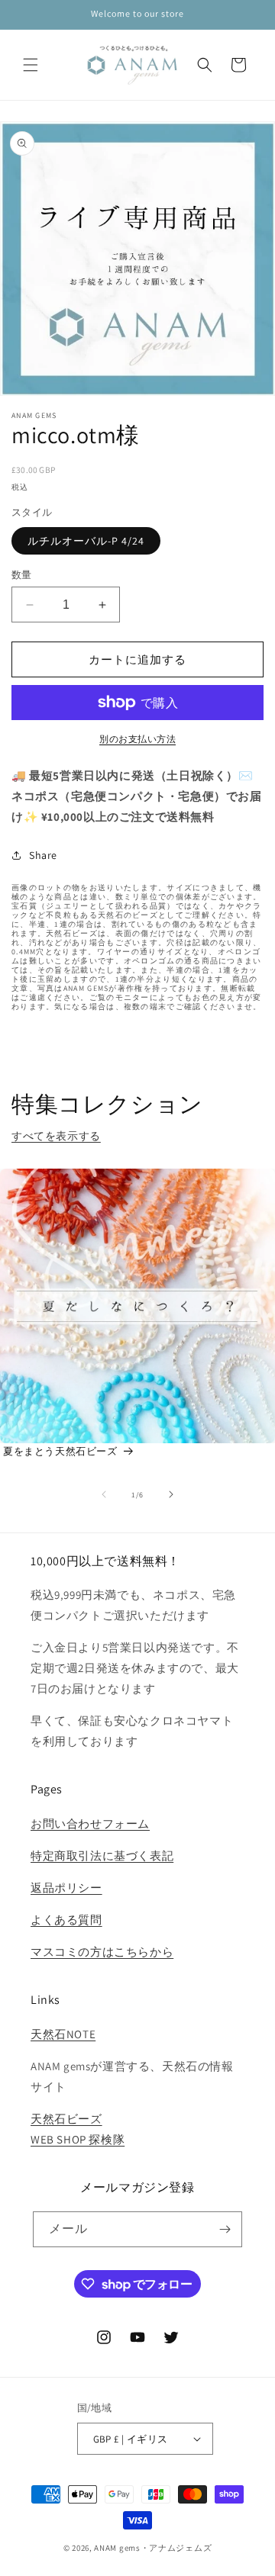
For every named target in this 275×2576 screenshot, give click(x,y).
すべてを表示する (56, 1136)
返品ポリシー (66, 1888)
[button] (31, 65)
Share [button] (43, 855)
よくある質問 (66, 1920)
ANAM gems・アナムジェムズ (153, 2548)
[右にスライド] (171, 1494)
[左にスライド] (104, 1494)
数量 (22, 575)
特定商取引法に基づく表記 (102, 1856)
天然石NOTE (63, 2034)
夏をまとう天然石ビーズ (60, 1451)
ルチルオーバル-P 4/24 (86, 541)
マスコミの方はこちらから (102, 1952)
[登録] (225, 2229)
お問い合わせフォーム (90, 1823)
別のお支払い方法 (137, 739)
